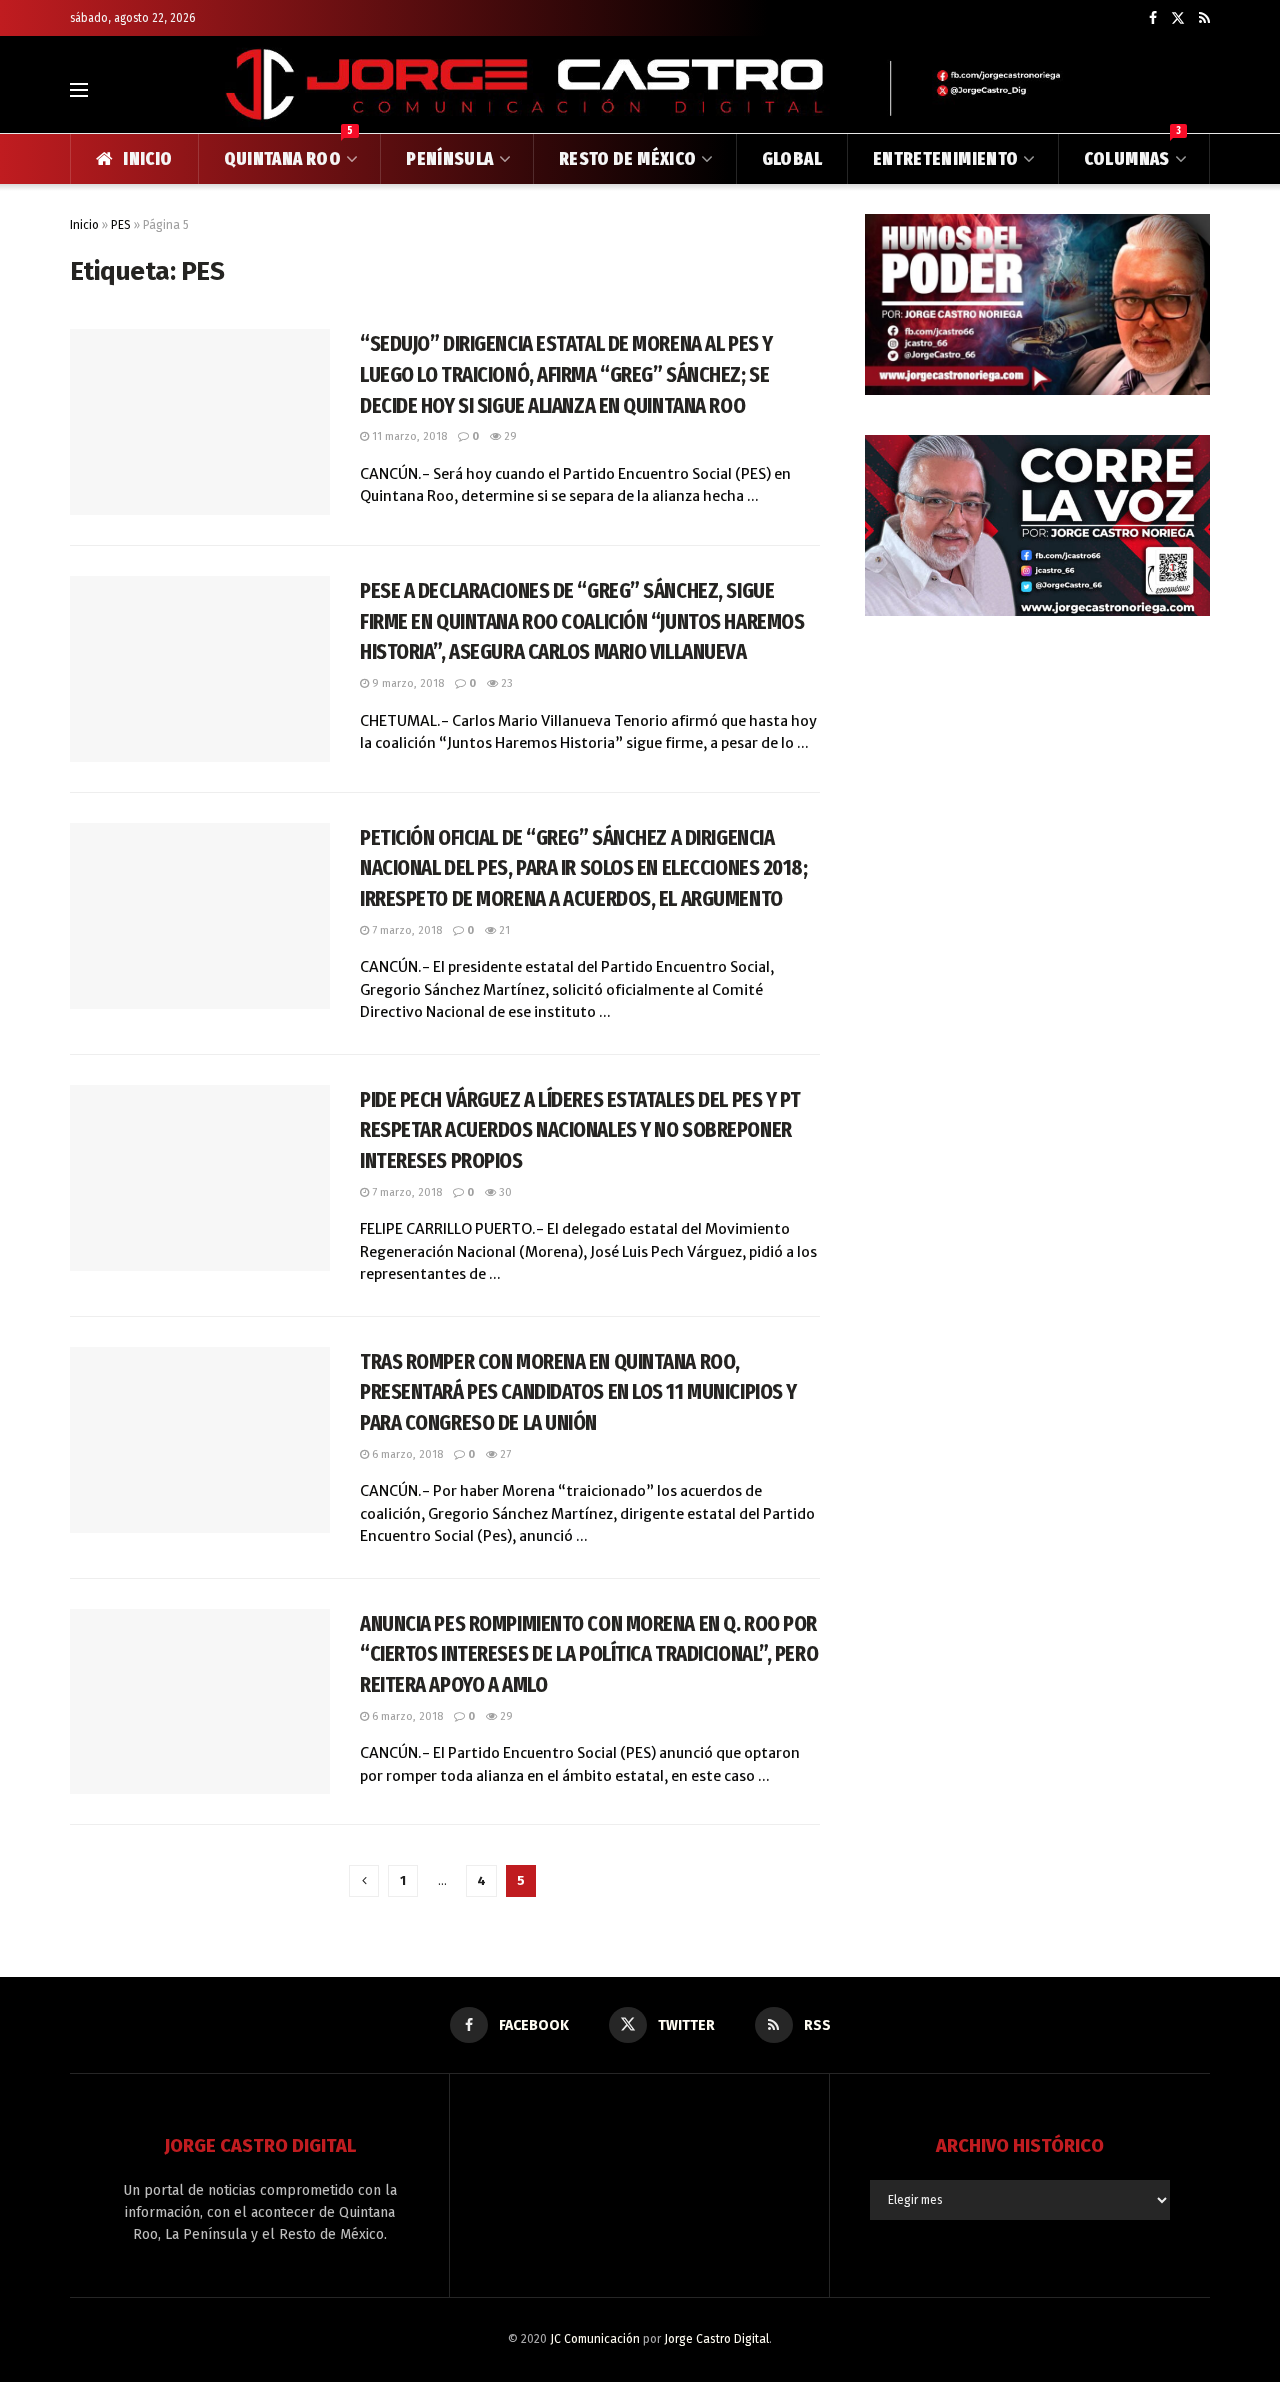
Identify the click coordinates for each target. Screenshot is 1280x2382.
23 (505, 683)
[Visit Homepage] (640, 89)
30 (504, 1192)
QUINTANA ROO (289, 152)
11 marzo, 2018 (408, 436)
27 (504, 1454)
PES (121, 225)
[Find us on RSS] (1204, 18)
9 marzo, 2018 (406, 683)
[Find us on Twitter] (1178, 18)
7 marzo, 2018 (405, 930)
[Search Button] (1201, 90)
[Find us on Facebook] (1153, 18)
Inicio (84, 225)
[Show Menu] (79, 90)
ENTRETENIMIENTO (945, 159)
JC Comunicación (595, 2339)
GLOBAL (792, 159)
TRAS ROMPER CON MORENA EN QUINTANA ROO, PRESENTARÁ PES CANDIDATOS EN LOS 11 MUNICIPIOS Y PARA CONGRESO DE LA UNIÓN (578, 1392)
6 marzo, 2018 (406, 1454)
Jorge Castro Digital (716, 2339)
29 (509, 436)
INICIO (147, 159)
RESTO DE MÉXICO (627, 159)
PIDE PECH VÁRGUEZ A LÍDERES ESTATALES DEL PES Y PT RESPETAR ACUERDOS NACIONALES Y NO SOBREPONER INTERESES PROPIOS (580, 1130)
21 (503, 930)
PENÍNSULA (449, 159)
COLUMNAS (1132, 152)
